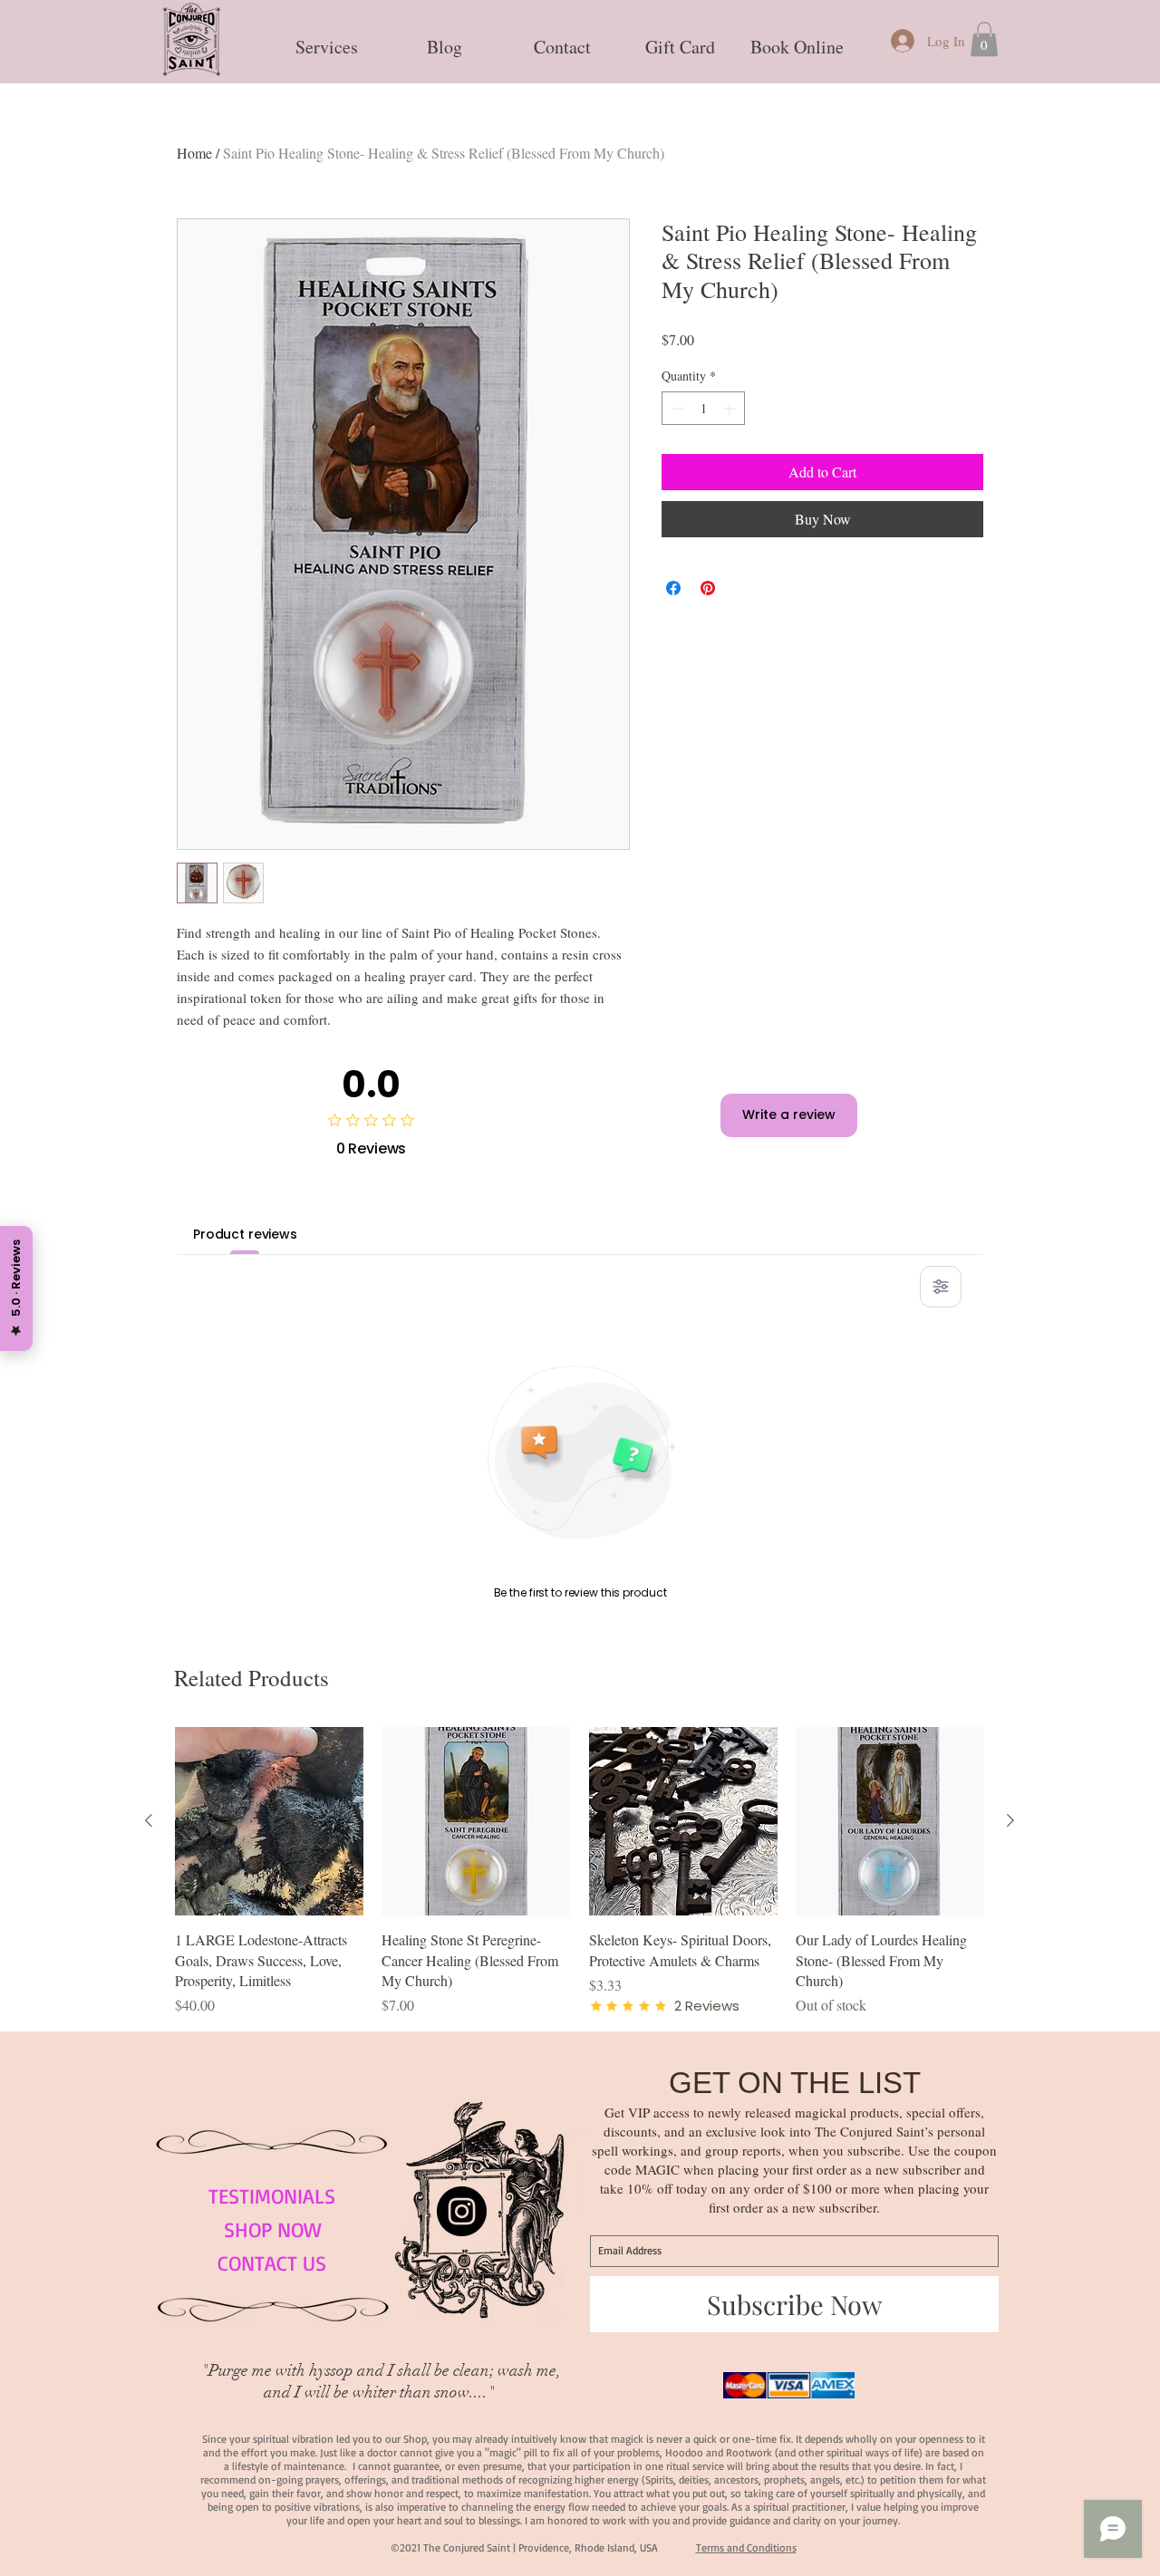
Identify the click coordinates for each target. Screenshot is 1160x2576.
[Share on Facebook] (673, 588)
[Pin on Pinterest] (708, 588)
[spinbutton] (703, 408)
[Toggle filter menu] (941, 1287)
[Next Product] (1010, 1820)
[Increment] (731, 408)
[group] (580, 1872)
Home (194, 153)
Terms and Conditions (746, 2547)
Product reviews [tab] (245, 1234)
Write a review (789, 1114)
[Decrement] (676, 408)
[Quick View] (269, 1821)
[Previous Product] (149, 1820)
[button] (326, 39)
